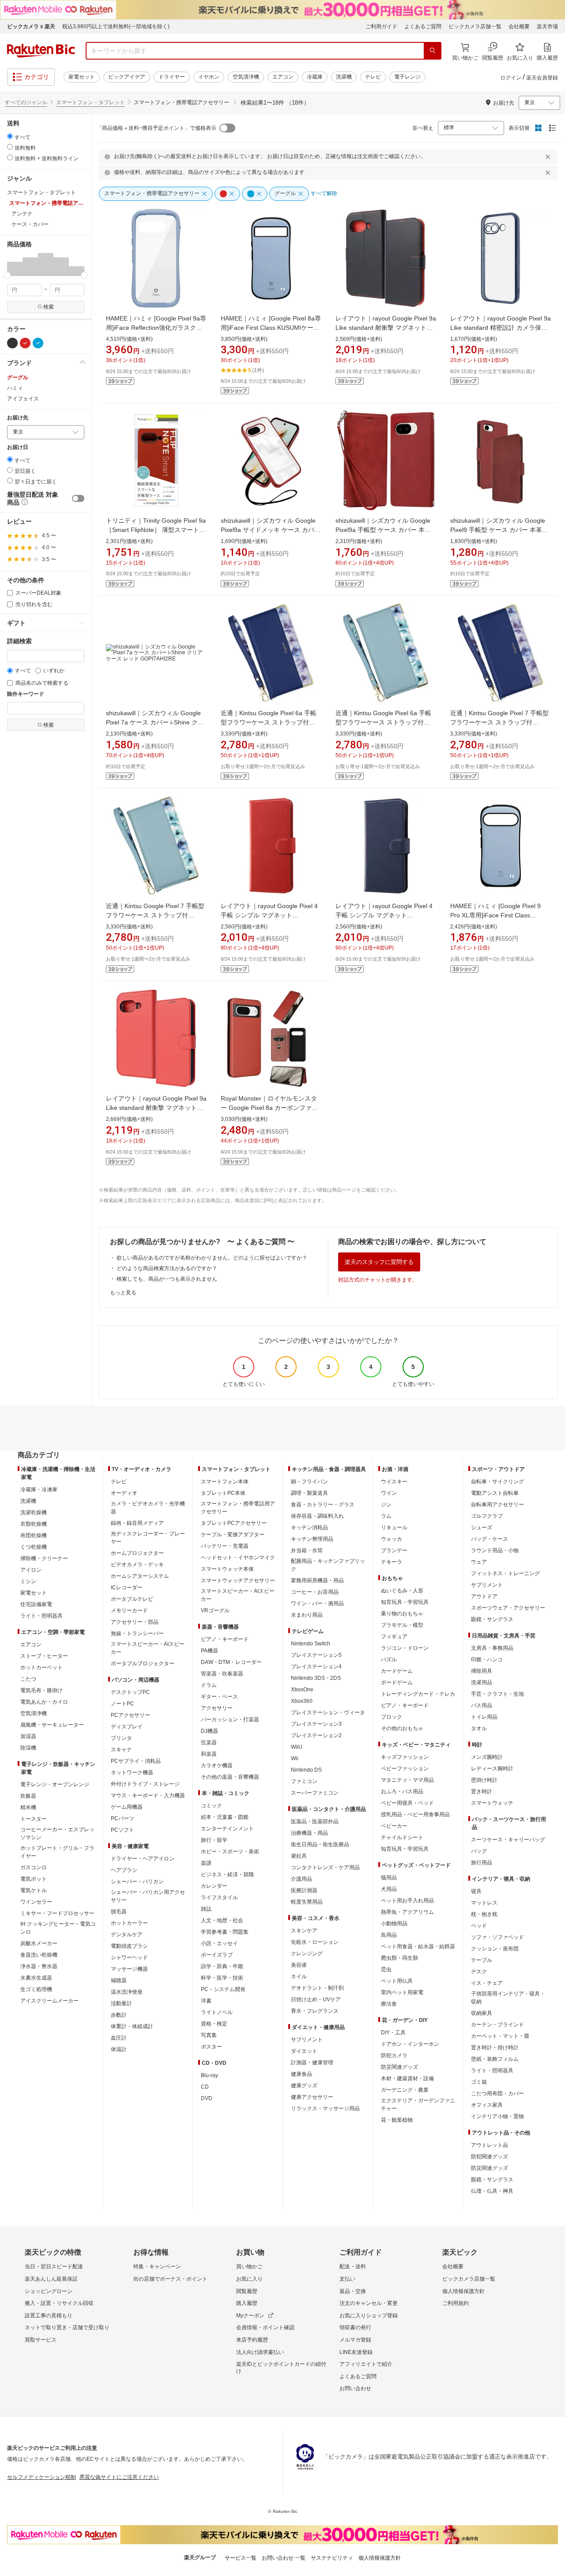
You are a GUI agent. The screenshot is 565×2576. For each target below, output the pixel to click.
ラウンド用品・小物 (495, 1550)
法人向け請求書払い (260, 2352)
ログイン (511, 78)
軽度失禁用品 (307, 1902)
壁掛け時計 (484, 1780)
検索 (49, 307)
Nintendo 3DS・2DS (316, 1678)
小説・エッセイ (219, 1943)
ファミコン (304, 1781)
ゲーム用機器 (127, 1807)
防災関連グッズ (399, 2067)
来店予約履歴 (252, 2340)
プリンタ (121, 1738)
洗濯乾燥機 (34, 1512)
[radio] (10, 136)
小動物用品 (394, 1924)
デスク (479, 1972)
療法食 (389, 2004)
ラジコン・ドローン (405, 1648)
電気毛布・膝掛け (41, 1690)
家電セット (82, 77)
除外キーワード (26, 694)
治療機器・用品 (309, 1833)
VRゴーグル (215, 1610)
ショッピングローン (49, 2291)
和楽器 (209, 1754)
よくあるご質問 (423, 26)
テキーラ (392, 1562)
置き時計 (482, 1792)
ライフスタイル (219, 1897)
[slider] (7, 275)
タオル (479, 1728)
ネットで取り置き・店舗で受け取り (67, 2327)
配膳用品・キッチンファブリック (328, 1565)
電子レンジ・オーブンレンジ (55, 1784)
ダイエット (304, 2051)
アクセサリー (217, 1708)
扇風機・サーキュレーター (52, 1725)
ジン (386, 1505)
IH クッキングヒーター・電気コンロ (58, 1928)
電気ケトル (34, 1890)
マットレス (484, 1903)
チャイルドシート (402, 1837)
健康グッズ (304, 2086)
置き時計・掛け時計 (495, 2048)
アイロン (31, 1570)
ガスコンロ (34, 1867)
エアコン (283, 77)
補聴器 (119, 1980)
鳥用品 (389, 1935)
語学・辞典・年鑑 (222, 1966)
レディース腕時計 (492, 1769)
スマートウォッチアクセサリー (238, 1580)
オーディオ (124, 1493)
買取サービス (41, 2340)
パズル (389, 1660)
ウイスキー (394, 1482)
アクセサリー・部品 (135, 1622)
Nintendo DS (306, 1770)
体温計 (119, 2049)
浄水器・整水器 (39, 1966)
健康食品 (301, 2074)
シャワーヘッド (129, 1957)
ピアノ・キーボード (225, 1639)
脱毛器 (119, 1912)
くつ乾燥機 (34, 1547)
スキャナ (121, 1750)
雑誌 (206, 1909)
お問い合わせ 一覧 (284, 2558)
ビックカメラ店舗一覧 (475, 26)
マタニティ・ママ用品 (407, 1780)
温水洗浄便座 (127, 1992)
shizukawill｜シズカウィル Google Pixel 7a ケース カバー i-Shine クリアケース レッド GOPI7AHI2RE (155, 722)
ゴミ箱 (479, 2082)
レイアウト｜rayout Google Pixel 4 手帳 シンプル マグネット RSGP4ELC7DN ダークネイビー (384, 915)
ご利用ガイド (381, 26)
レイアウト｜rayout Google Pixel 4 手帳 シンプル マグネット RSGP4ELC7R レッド (269, 915)
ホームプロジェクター (137, 1553)
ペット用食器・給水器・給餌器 (418, 1946)
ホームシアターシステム (140, 1576)
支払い (347, 2279)
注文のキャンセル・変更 (369, 2303)
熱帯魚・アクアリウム (407, 1912)
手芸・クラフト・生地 (497, 1694)
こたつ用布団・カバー (497, 2093)
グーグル (18, 377)
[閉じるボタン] (549, 157)
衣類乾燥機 (34, 1524)
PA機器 (209, 1651)
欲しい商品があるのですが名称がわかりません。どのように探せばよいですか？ (212, 1258)
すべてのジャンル (26, 102)
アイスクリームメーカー (49, 2001)
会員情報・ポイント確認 (265, 2327)
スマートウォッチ (492, 1803)
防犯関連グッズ (490, 2157)
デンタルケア (127, 1935)
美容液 (299, 1965)
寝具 (476, 1891)
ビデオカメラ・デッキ (137, 1565)
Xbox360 (302, 1701)
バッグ (479, 1851)
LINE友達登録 (356, 2352)
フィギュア (394, 1637)
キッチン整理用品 (312, 1539)
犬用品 (389, 1889)
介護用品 (301, 1879)
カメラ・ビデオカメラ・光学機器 (148, 1508)
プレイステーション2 (316, 1735)
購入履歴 (247, 2303)
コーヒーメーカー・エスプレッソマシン (57, 1833)
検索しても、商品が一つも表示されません (167, 1279)
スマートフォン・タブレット (90, 102)
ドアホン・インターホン (410, 2044)
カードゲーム (397, 1671)
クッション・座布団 (495, 1949)
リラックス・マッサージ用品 (325, 2108)
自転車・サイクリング (497, 1482)
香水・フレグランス (315, 2011)
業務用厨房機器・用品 (317, 1580)
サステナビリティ (332, 2558)
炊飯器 (28, 1796)
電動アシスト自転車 (495, 1493)
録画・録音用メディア (137, 1523)
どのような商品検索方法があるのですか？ (167, 1268)
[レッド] (25, 343)
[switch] (78, 498)
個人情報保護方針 (463, 2291)
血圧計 (119, 2038)
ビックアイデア (127, 77)
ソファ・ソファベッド (497, 1937)
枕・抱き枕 (484, 1914)
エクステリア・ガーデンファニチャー (418, 2105)
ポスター (211, 2047)
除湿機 (28, 1748)
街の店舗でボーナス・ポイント (170, 2279)
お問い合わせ (355, 2388)
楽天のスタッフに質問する (379, 1262)
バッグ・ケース (490, 1539)
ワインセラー (36, 1902)
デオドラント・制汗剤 (317, 1988)
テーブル (482, 1960)
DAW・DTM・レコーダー (231, 1662)
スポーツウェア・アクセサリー (508, 1608)
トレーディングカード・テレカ (418, 1694)
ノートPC (122, 1704)
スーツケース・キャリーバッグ (508, 1840)
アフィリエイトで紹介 (366, 2364)
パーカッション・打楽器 (230, 1720)
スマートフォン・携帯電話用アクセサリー (238, 1508)
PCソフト (122, 1830)
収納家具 (482, 2013)
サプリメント (307, 2040)
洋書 (206, 2001)
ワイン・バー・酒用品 (317, 1603)
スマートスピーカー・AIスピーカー (148, 1648)
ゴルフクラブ (487, 1516)
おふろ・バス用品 (402, 1792)
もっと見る (123, 1293)
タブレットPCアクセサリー (234, 1523)
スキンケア (304, 1931)
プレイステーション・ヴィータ (328, 1712)
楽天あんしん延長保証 (51, 2279)
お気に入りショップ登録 (369, 2316)
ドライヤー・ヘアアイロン (143, 1859)
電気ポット (34, 1879)
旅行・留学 (214, 1840)
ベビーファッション (405, 1769)
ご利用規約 (456, 2303)
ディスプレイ (127, 1727)
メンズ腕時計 (487, 1757)
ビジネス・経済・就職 (227, 1874)
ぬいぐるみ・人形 (402, 1591)
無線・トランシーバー (137, 1633)
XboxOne (302, 1690)
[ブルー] (38, 343)
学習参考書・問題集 (225, 1932)
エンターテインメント (227, 1829)
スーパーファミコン (315, 1793)
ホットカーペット (41, 1667)
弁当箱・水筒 (307, 1550)
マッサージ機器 (129, 1969)
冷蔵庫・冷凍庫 (39, 1490)
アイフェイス (23, 399)
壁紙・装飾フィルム (495, 2059)
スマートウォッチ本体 (227, 1569)
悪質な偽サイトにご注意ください (119, 2477)
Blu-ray (209, 2075)
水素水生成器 (36, 1978)
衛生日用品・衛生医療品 (320, 1844)
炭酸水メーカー (39, 1943)
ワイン (389, 1493)
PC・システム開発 (223, 1989)
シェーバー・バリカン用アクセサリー (148, 1896)
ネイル (299, 1976)
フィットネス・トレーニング (505, 1573)
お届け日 (18, 447)
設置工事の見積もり (49, 2316)
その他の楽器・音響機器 (230, 1777)
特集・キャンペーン (157, 2267)
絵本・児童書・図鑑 (225, 1817)
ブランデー (394, 1550)
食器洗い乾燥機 (39, 1955)
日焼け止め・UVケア (316, 1999)
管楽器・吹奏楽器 (222, 1674)
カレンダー (214, 1886)
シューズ (482, 1527)
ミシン (28, 1581)
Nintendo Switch (311, 1644)
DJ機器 (209, 1731)
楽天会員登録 (542, 78)
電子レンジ (407, 77)
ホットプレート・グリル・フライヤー (57, 1852)
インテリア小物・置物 (497, 2116)
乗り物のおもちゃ (402, 1614)
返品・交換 (353, 2291)
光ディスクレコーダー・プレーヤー (148, 1538)
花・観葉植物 (397, 2120)
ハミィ (15, 388)
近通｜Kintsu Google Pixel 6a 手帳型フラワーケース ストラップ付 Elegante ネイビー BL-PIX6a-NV (269, 722)
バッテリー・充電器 (225, 1546)
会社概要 (519, 26)
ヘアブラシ (124, 1870)
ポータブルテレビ (132, 1599)
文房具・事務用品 (492, 1648)
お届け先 (18, 418)
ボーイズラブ (217, 1955)
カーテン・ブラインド (497, 2025)
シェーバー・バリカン (137, 1882)
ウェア (479, 1562)
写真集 (209, 2035)
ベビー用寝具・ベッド (407, 1803)
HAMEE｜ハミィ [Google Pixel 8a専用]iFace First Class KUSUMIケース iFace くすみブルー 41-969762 (271, 328)
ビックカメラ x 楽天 (31, 26)
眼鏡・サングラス (492, 1619)
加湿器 (28, 1736)
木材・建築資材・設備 (407, 2078)
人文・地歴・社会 (222, 1920)
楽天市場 (547, 26)
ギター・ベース (219, 1697)
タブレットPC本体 (223, 1493)
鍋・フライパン (309, 1482)
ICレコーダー (127, 1588)
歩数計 (119, 2015)
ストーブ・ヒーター (44, 1656)
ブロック (392, 1717)
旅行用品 (482, 1863)
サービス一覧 (241, 2558)
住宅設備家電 (36, 1604)
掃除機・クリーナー (44, 1558)
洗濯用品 (482, 1682)
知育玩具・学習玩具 (405, 1602)
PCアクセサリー (130, 1715)
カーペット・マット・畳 (500, 2036)
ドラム (209, 1685)
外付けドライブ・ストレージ (145, 1784)
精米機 (28, 1807)
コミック (211, 1806)
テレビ (373, 77)
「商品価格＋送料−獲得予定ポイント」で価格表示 (156, 128)
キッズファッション (405, 1757)
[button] (15, 264)
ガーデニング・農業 (405, 2090)
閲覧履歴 (247, 2291)
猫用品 (389, 1878)
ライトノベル (217, 2012)
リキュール (394, 1527)
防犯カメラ (394, 2056)
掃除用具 (482, 1671)
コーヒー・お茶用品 (315, 1592)
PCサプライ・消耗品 (136, 1761)
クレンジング (307, 1954)
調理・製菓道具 (309, 1493)
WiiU (297, 1747)
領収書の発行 (355, 2327)
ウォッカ (392, 1539)
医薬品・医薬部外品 (315, 1822)
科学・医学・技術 (222, 1978)
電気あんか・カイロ (44, 1702)
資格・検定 (214, 2024)
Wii (295, 1758)
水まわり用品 (307, 1615)
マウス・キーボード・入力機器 (148, 1795)
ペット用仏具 (397, 1981)
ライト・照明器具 (41, 1616)
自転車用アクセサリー (497, 1505)
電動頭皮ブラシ (129, 1946)
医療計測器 (304, 1890)
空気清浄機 (246, 77)
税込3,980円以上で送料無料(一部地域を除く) (116, 26)
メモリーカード (129, 1610)
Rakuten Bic (41, 51)
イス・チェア (487, 1983)
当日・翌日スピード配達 (54, 2267)
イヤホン (209, 77)
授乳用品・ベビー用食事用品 (415, 1814)
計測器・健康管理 (312, 2063)
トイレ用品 (484, 1717)
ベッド (479, 1926)
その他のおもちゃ (402, 1728)
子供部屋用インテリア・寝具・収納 (508, 1998)
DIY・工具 (393, 2033)
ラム (386, 1516)
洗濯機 (344, 77)
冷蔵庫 (315, 77)
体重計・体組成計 (132, 2026)
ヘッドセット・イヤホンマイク (238, 1558)
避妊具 (299, 1856)
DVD (207, 2098)
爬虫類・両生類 (399, 1958)
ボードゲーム (397, 1682)
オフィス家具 (487, 2105)
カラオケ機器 (217, 1765)
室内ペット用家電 (402, 1992)
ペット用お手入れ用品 (407, 1901)
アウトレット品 (490, 2145)
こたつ (28, 1679)
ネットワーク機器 (132, 1773)
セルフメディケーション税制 (41, 2477)
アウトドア (484, 1596)
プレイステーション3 (316, 1724)
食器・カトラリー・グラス (323, 1505)
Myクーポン (250, 2316)
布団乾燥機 (34, 1535)
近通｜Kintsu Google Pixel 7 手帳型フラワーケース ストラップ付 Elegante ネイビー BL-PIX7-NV (499, 722)
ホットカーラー (129, 1923)
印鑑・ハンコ (487, 1660)
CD (205, 2087)
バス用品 (482, 1705)
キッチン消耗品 (309, 1527)
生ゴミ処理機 (36, 1989)
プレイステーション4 (316, 1667)
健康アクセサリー (312, 2097)
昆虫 (386, 1969)
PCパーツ (122, 1818)
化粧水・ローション (315, 1942)
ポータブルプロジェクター (143, 1663)
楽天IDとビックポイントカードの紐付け (281, 2368)
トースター (34, 1819)
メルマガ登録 (355, 2340)
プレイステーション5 (316, 1655)
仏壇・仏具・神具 (492, 2191)
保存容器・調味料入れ (317, 1516)
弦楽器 (209, 1742)
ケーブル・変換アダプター (233, 1535)
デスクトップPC (130, 1692)
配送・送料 (353, 2267)
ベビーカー (394, 1826)
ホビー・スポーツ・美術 (230, 1852)
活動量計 (121, 2003)
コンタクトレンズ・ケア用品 (325, 1867)
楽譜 (206, 1863)
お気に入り (249, 2279)
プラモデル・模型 (402, 1625)
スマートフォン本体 (225, 1482)
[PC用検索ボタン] (433, 51)
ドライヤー (172, 77)
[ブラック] (12, 343)
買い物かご (249, 2267)
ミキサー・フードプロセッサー (57, 1913)
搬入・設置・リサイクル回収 (59, 2303)
